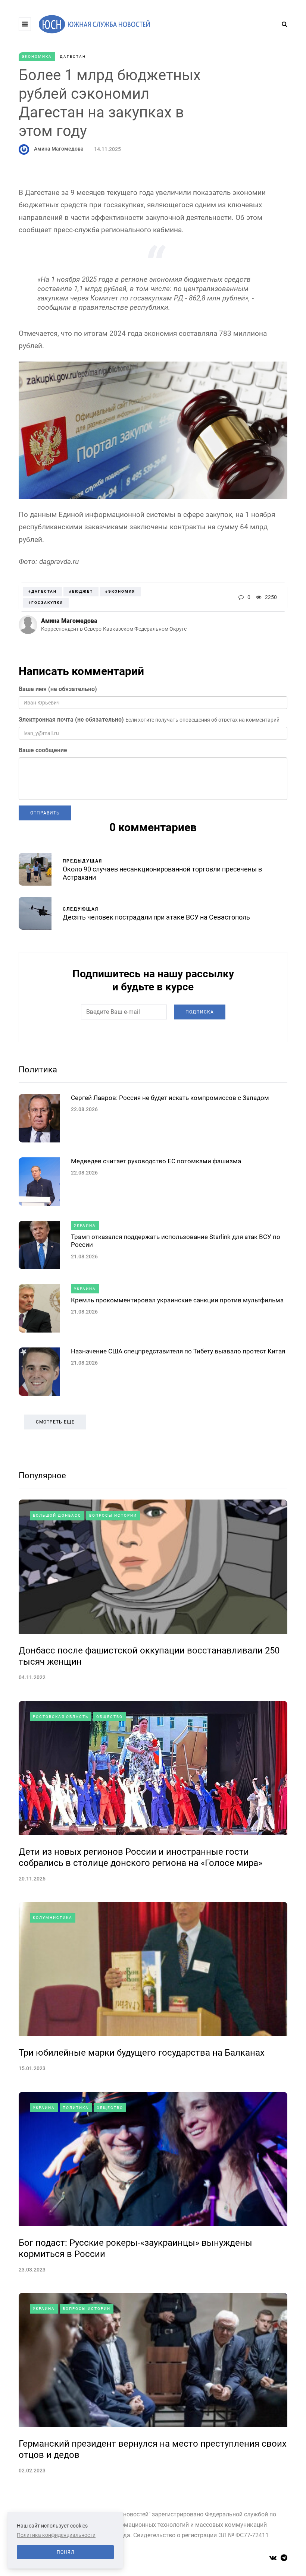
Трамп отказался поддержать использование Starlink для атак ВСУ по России (176, 1241)
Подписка (200, 1012)
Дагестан (73, 56)
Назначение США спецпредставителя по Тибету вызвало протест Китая (178, 1351)
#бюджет (81, 591)
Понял (65, 2552)
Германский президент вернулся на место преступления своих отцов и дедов (153, 2449)
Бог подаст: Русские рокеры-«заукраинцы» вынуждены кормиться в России (135, 2248)
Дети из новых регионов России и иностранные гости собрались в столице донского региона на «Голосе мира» (140, 1857)
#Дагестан (43, 591)
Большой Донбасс (57, 1515)
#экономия (120, 591)
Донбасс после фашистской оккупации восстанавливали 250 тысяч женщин (149, 1656)
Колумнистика (53, 1918)
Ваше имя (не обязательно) (58, 689)
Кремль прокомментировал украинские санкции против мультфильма (177, 1300)
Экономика (37, 56)
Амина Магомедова (59, 149)
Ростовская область (61, 1717)
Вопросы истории (113, 1515)
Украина (85, 1225)
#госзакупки (46, 603)
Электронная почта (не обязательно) (71, 720)
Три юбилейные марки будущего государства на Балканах (142, 2053)
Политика (38, 1070)
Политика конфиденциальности (56, 2535)
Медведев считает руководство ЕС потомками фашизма (156, 1161)
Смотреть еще (55, 1422)
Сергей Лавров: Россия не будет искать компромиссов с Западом (170, 1098)
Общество (110, 1717)
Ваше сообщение (43, 750)
